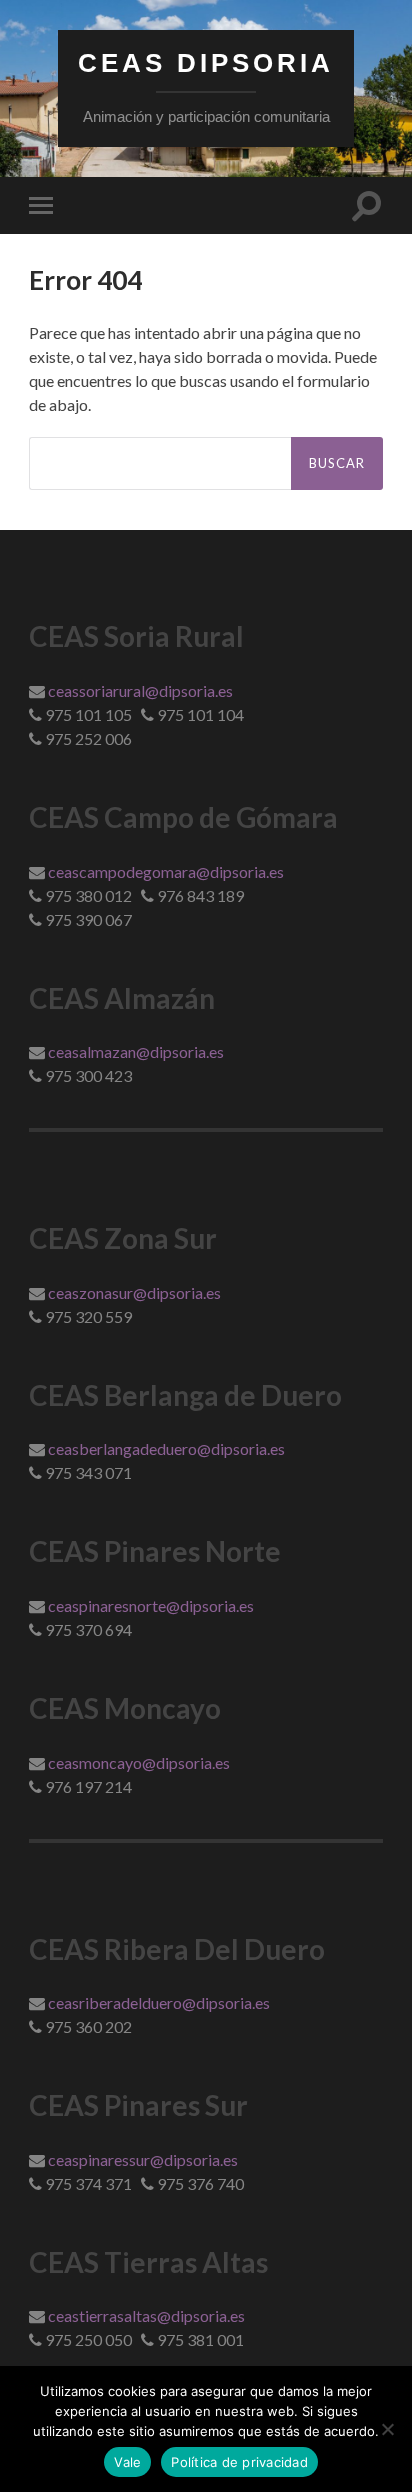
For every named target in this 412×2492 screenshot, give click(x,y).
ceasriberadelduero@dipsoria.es (159, 2002)
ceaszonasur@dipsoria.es (134, 1292)
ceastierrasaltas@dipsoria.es (146, 2315)
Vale (127, 2462)
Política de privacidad (239, 2462)
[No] (387, 2429)
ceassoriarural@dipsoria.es (140, 690)
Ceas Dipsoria (206, 63)
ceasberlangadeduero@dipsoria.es (166, 1448)
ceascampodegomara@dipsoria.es (166, 871)
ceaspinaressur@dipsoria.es (143, 2159)
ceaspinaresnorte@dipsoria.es (151, 1605)
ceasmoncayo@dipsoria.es (139, 1762)
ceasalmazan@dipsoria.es (136, 1051)
